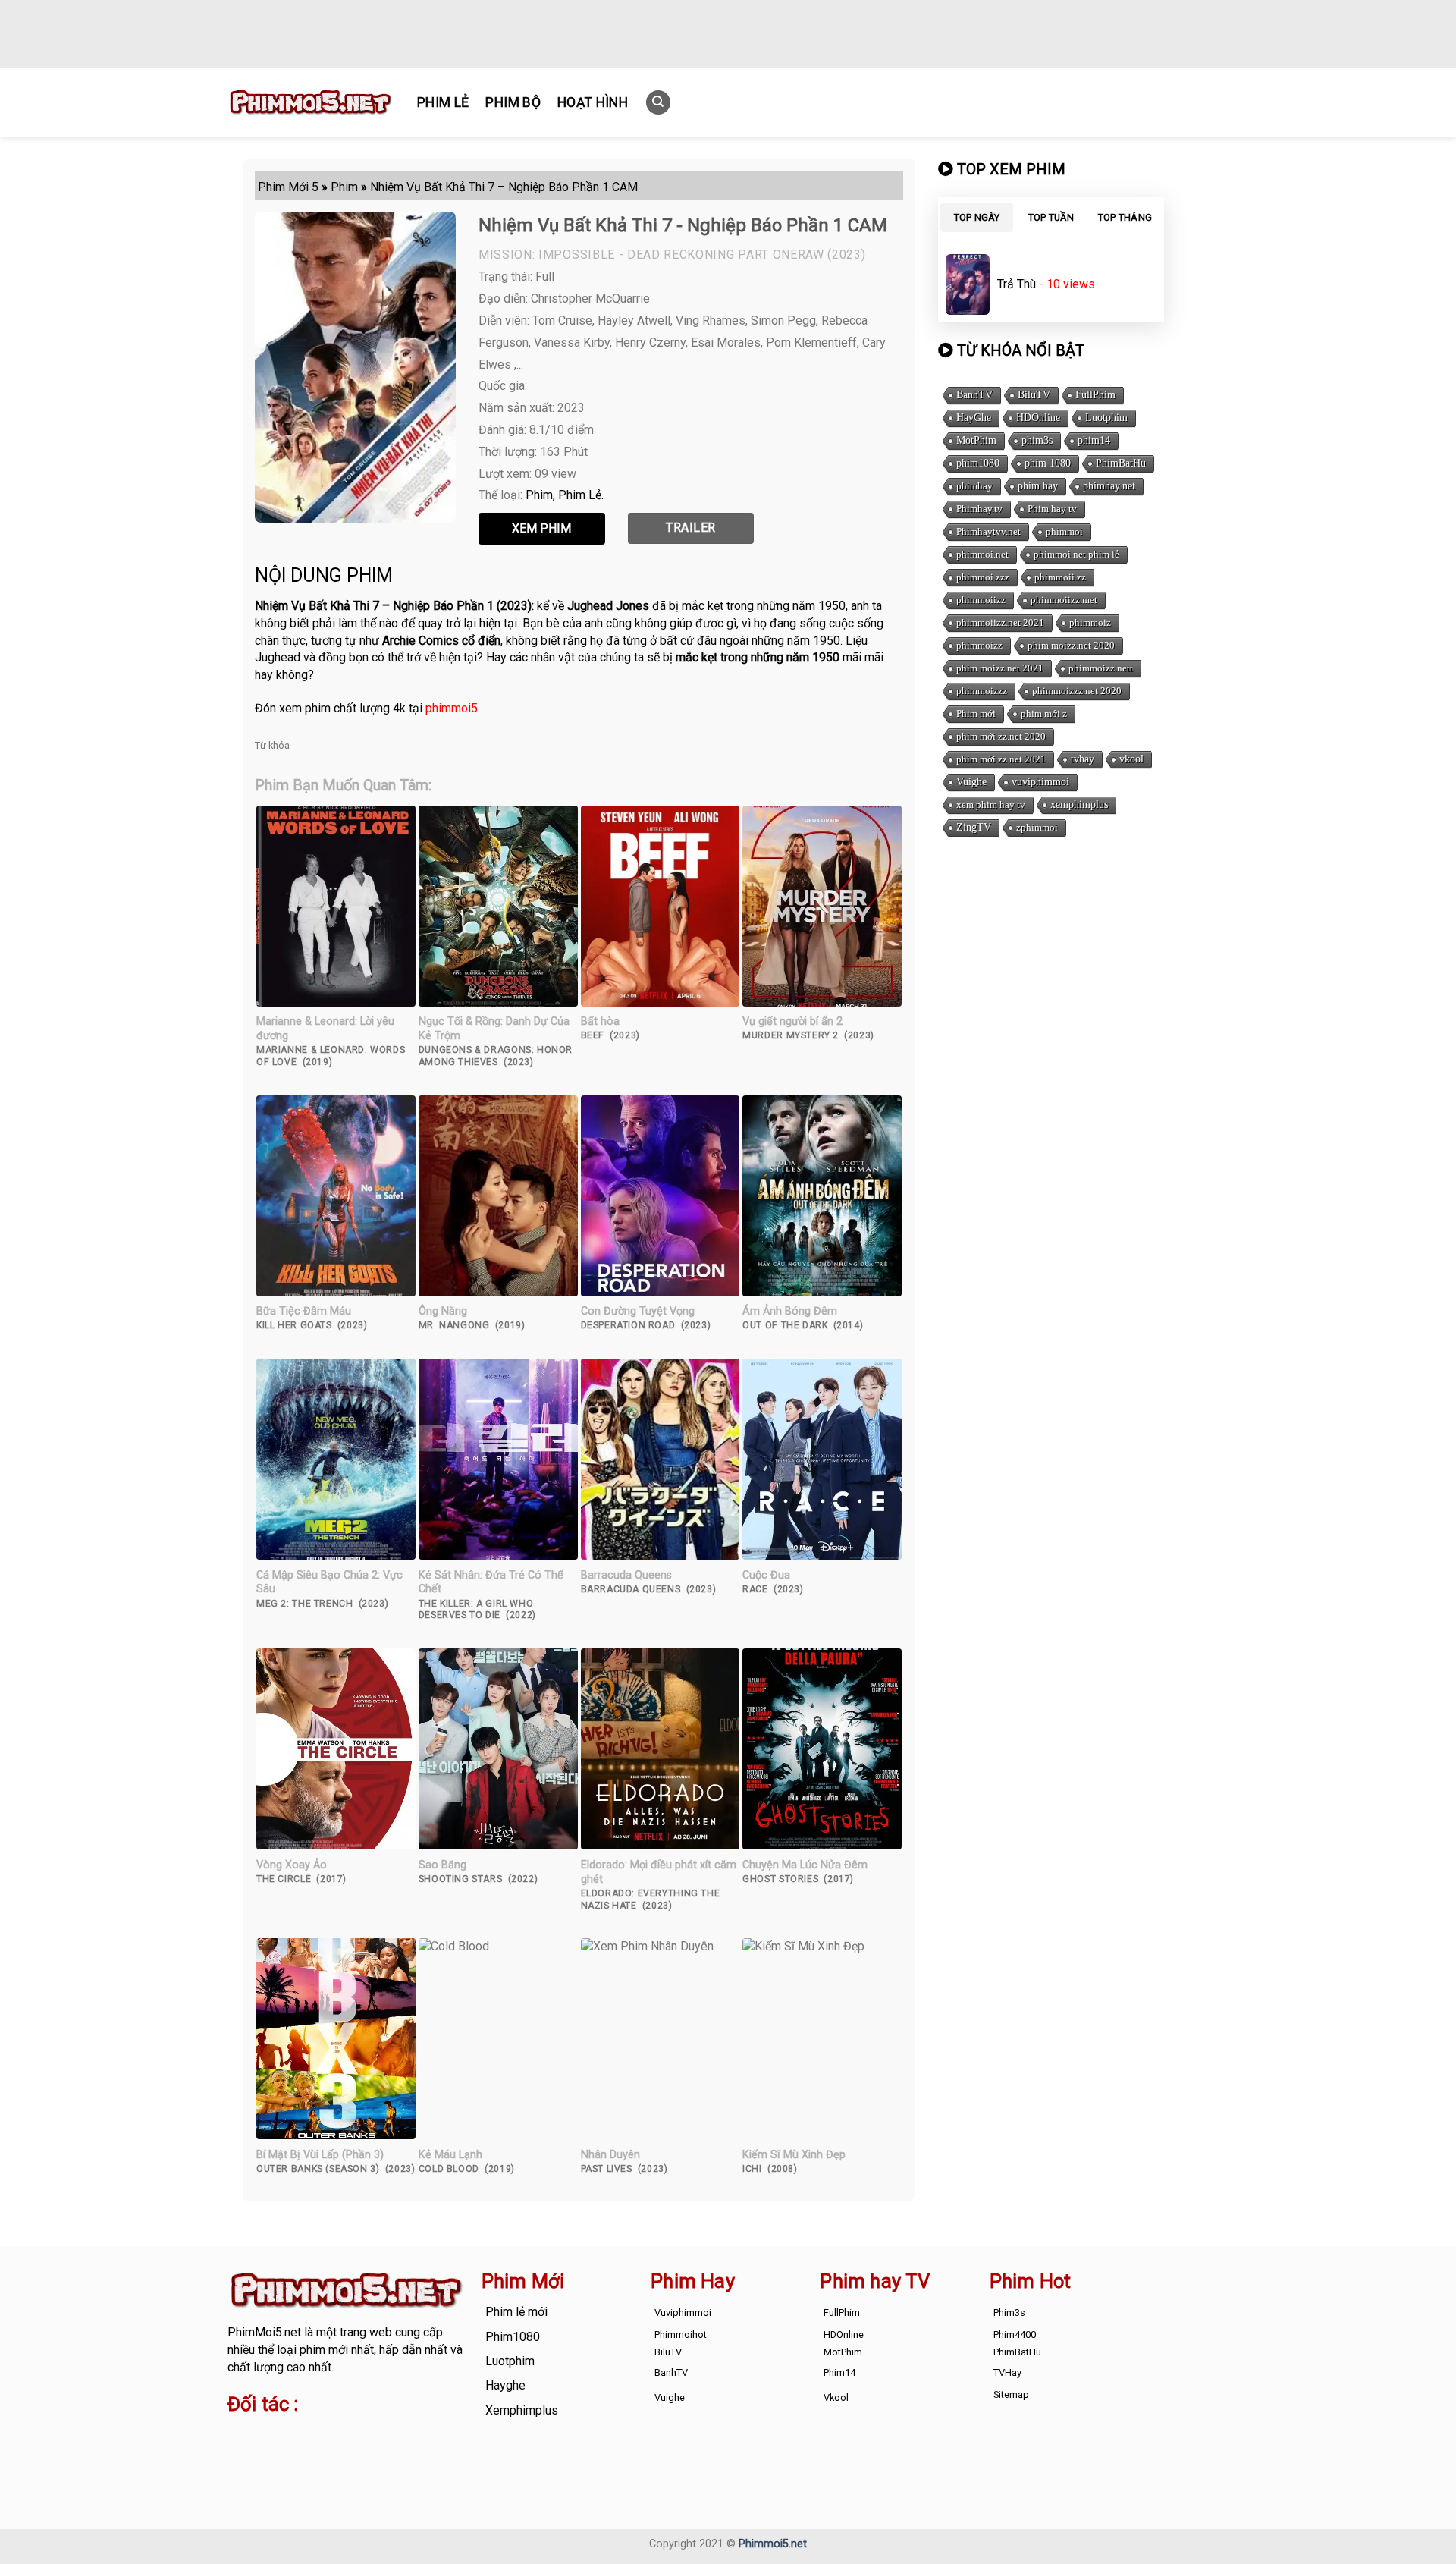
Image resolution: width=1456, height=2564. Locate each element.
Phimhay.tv (979, 509)
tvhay (1083, 759)
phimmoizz (979, 645)
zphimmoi (1037, 827)
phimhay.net (1109, 486)
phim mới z (1044, 713)
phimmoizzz (982, 691)
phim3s (1037, 440)
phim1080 (978, 463)
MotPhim (976, 440)
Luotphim (1106, 418)
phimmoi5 (452, 708)
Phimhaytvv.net (988, 531)
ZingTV (974, 827)
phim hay (1038, 486)
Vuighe (971, 782)
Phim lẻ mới (516, 2312)
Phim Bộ (513, 102)
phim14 (1094, 440)
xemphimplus (1079, 804)
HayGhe (974, 418)
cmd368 (349, 2435)
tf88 (238, 2435)
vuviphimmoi (1040, 782)
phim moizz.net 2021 (1000, 668)
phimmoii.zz (1060, 577)
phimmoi (1064, 531)
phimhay (974, 486)
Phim (539, 495)
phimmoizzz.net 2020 (1077, 691)
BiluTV (1034, 395)
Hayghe (505, 2385)
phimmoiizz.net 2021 (1000, 622)
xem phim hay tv (991, 804)
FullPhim (1095, 395)
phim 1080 (1048, 463)
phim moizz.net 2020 (1071, 645)
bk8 (405, 2452)
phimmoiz (1090, 622)
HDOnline (1038, 418)
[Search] (658, 103)
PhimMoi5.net (264, 2332)
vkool (1131, 759)
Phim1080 (513, 2337)
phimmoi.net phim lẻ (1076, 554)
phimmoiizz (981, 600)
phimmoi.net (982, 554)
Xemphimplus (522, 2410)
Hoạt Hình (593, 102)
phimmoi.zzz (983, 577)
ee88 (287, 2452)
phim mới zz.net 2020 (1001, 736)
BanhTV (974, 395)
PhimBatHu (1121, 463)
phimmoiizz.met (1064, 600)
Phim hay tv (1052, 509)
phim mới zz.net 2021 (1001, 759)
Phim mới (976, 713)
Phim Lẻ (443, 102)
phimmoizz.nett (1101, 668)
